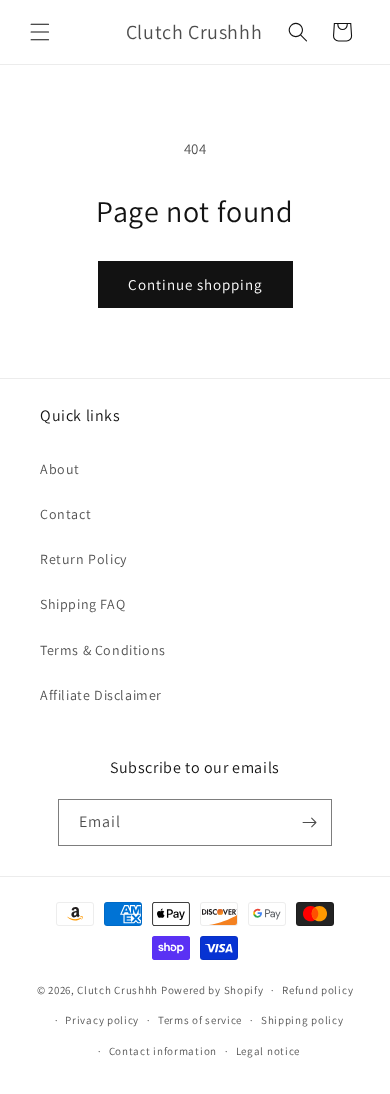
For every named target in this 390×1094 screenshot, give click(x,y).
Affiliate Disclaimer (101, 695)
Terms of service (200, 1020)
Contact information (163, 1051)
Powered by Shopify (212, 990)
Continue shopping (195, 284)
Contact (65, 514)
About (60, 469)
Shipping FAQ (82, 604)
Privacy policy (102, 1020)
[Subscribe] (309, 822)
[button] (40, 32)
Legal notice (268, 1051)
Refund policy (317, 990)
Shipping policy (302, 1020)
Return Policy (83, 559)
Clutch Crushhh (117, 990)
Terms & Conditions (103, 650)
